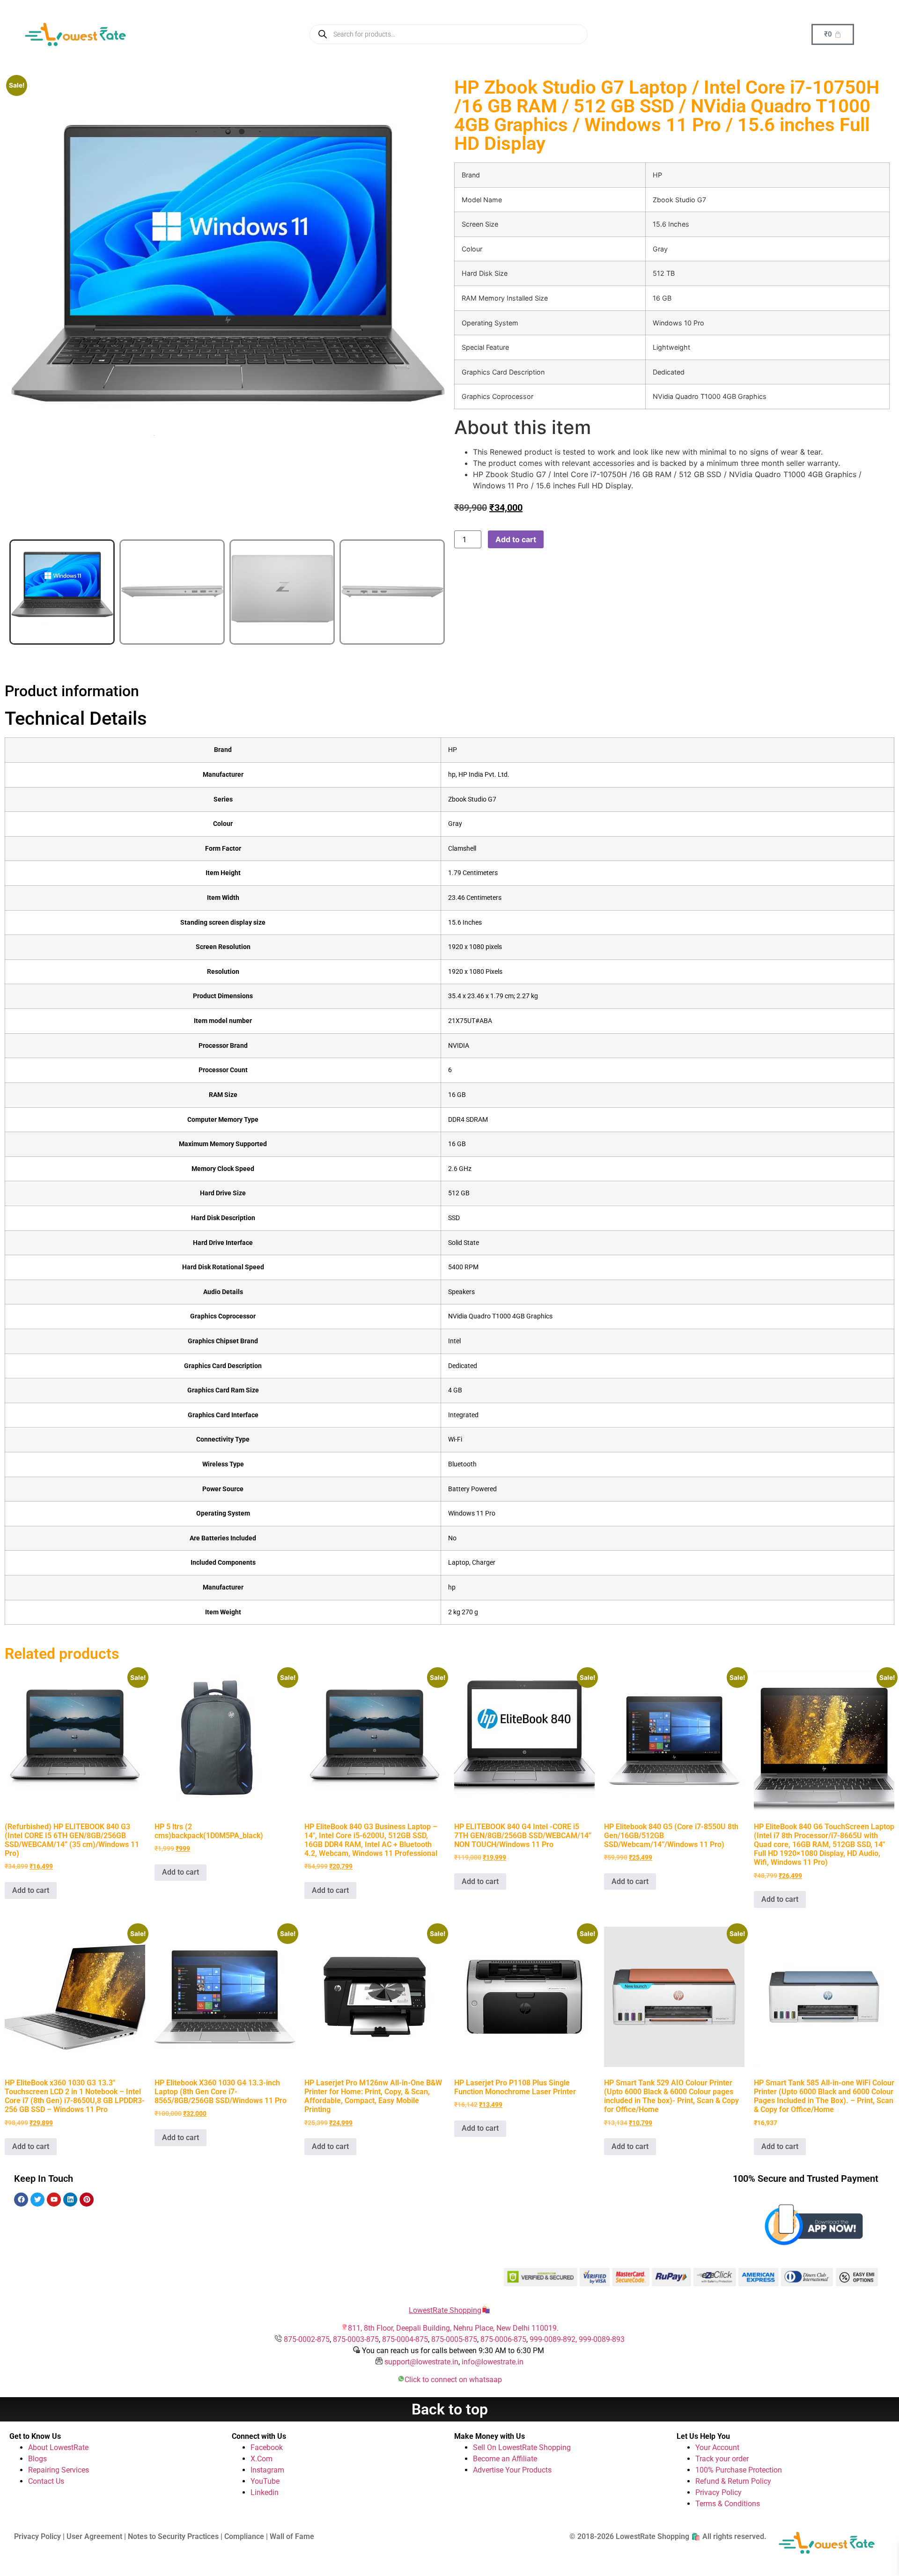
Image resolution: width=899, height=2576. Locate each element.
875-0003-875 (356, 2339)
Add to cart (516, 539)
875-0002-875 (307, 2339)
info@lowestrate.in (493, 2362)
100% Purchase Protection (739, 2470)
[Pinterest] (87, 2200)
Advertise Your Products (512, 2470)
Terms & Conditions (728, 2504)
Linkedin (265, 2492)
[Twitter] (37, 2200)
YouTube (265, 2481)
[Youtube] (54, 2200)
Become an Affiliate (505, 2459)
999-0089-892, (554, 2339)
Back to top (450, 2409)
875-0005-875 (454, 2339)
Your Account (717, 2447)
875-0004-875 (405, 2339)
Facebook (267, 2447)
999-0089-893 (602, 2339)
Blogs (37, 2459)
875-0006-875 (503, 2339)
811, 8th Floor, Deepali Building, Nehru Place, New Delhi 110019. (453, 2328)
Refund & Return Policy (733, 2481)
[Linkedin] (70, 2200)
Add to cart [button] (31, 1890)
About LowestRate (58, 2447)
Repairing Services (59, 2470)
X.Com (262, 2459)
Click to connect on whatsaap (453, 2380)
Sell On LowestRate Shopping (522, 2447)
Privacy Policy (718, 2492)
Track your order (722, 2459)
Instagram (267, 2470)
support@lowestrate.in (421, 2362)
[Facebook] (21, 2200)
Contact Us (46, 2481)
